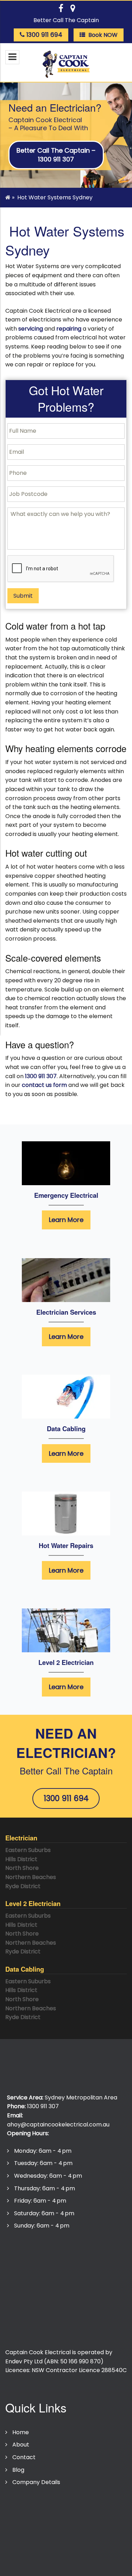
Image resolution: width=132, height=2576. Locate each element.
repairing (69, 329)
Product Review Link (40, 2308)
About (21, 2445)
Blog (18, 2470)
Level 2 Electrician (66, 1662)
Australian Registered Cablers (54, 2333)
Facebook (26, 2320)
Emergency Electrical (66, 1195)
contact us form (44, 1085)
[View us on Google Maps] (73, 8)
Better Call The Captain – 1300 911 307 (56, 155)
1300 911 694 (66, 1798)
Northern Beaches (31, 1877)
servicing (31, 329)
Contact (24, 2457)
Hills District (21, 1859)
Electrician (21, 1838)
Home (21, 2432)
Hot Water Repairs (66, 1545)
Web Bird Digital (99, 2562)
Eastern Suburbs (28, 1850)
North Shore (22, 1868)
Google (22, 2283)
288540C (114, 2370)
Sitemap (21, 2540)
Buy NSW (24, 2295)
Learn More (66, 1220)
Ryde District (23, 1886)
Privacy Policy (27, 2503)
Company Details (36, 2482)
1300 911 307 (41, 1076)
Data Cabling (66, 1429)
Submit (23, 596)
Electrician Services (66, 1312)
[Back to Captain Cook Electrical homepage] (66, 64)
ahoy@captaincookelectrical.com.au (58, 2124)
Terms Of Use (28, 2515)
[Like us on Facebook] (61, 8)
